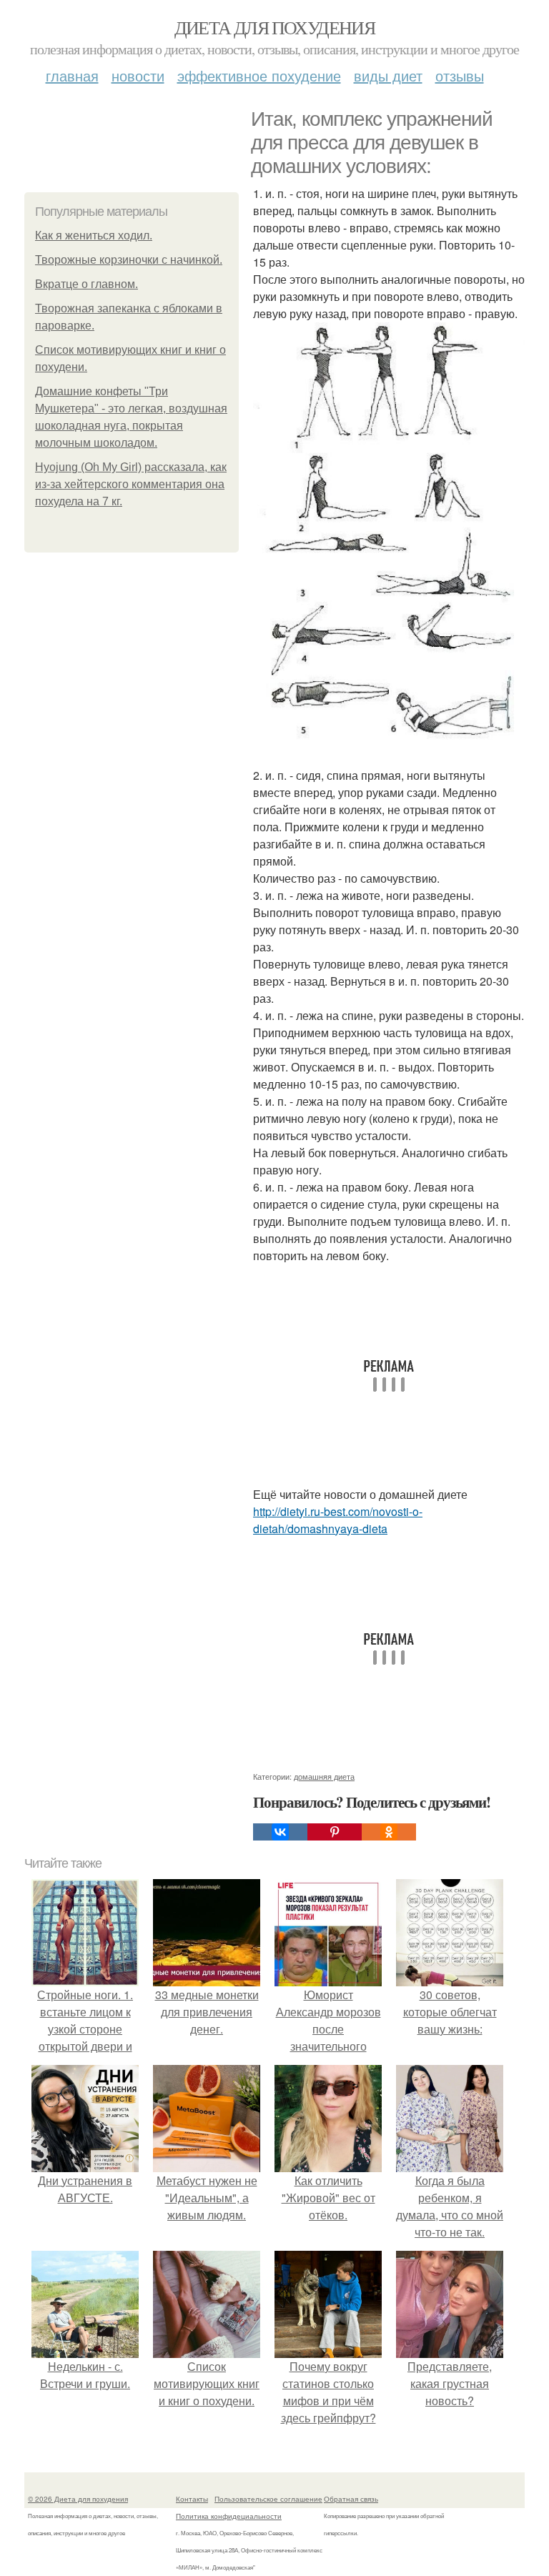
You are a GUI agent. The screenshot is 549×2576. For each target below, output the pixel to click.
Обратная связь (351, 2499)
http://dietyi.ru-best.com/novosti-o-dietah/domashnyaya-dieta (338, 1520)
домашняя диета (324, 1776)
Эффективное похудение (259, 75)
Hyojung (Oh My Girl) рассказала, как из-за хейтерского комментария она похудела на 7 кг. (131, 484)
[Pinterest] (335, 1832)
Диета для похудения (275, 27)
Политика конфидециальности (229, 2516)
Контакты (192, 2499)
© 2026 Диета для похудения (78, 2499)
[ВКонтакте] (280, 1832)
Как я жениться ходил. (94, 236)
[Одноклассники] (389, 1832)
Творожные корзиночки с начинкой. (129, 260)
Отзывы (460, 75)
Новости (138, 75)
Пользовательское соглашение (268, 2499)
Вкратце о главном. (86, 284)
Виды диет (388, 75)
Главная (72, 75)
